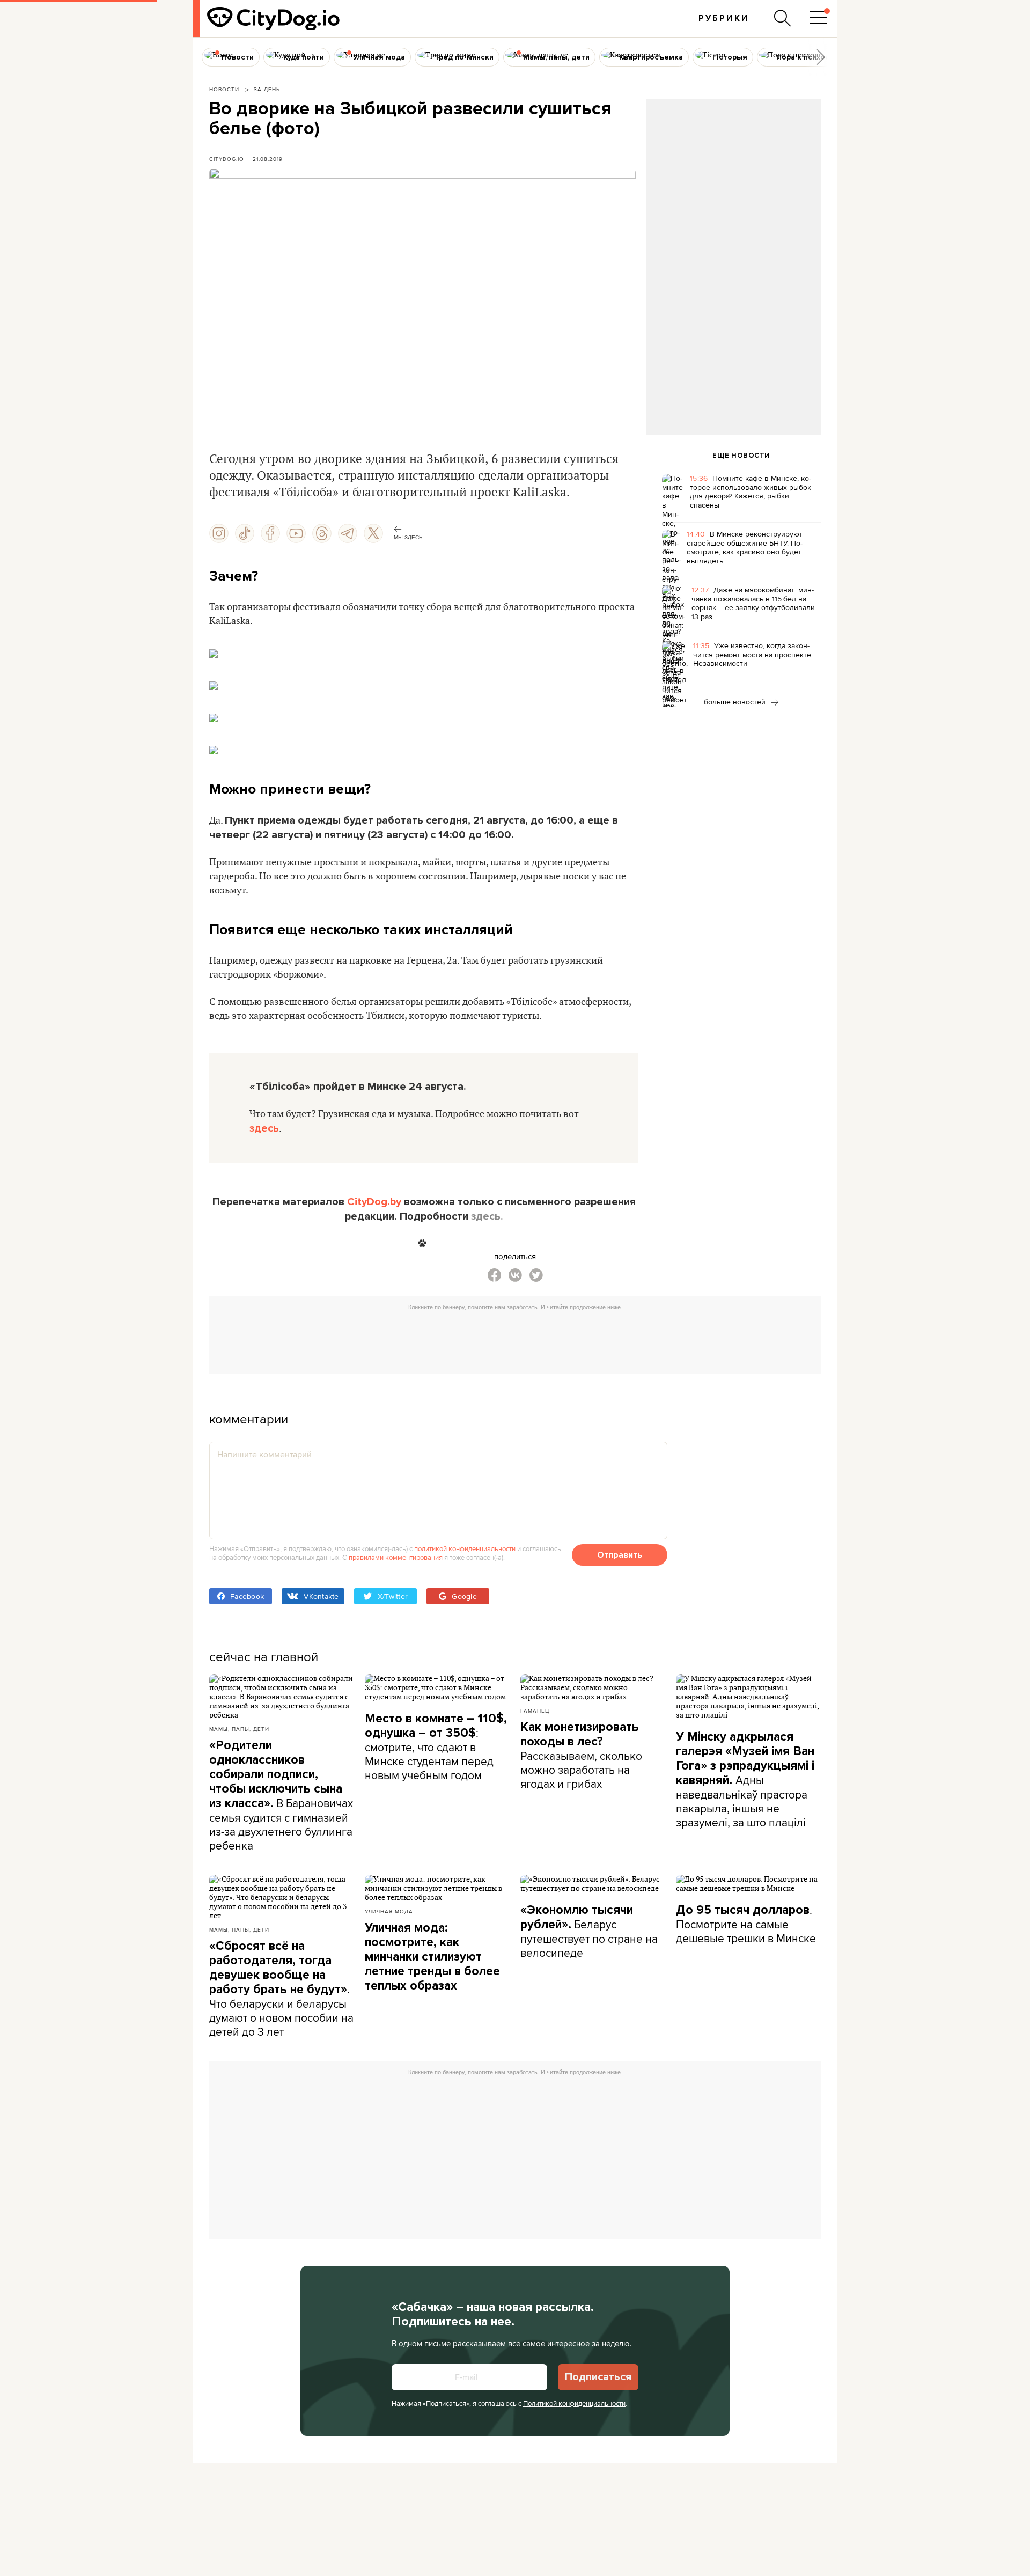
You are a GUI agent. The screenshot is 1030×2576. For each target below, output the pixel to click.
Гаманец (535, 1711)
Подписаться (598, 2377)
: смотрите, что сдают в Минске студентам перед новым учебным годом (436, 1747)
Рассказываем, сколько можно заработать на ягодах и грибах (581, 1756)
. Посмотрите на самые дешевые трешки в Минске (746, 1924)
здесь (264, 1128)
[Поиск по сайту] (783, 18)
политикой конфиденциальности (465, 1548)
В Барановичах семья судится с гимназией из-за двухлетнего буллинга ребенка (281, 1796)
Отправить (620, 1555)
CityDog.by (374, 1202)
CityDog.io (227, 159)
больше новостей (736, 702)
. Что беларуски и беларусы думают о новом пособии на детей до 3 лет (281, 1989)
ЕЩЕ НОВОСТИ (741, 456)
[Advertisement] (733, 186)
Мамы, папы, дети (239, 1729)
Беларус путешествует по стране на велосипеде (589, 1932)
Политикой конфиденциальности (574, 2403)
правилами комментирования (396, 1557)
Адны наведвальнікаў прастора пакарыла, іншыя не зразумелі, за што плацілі (745, 1780)
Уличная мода (389, 1911)
